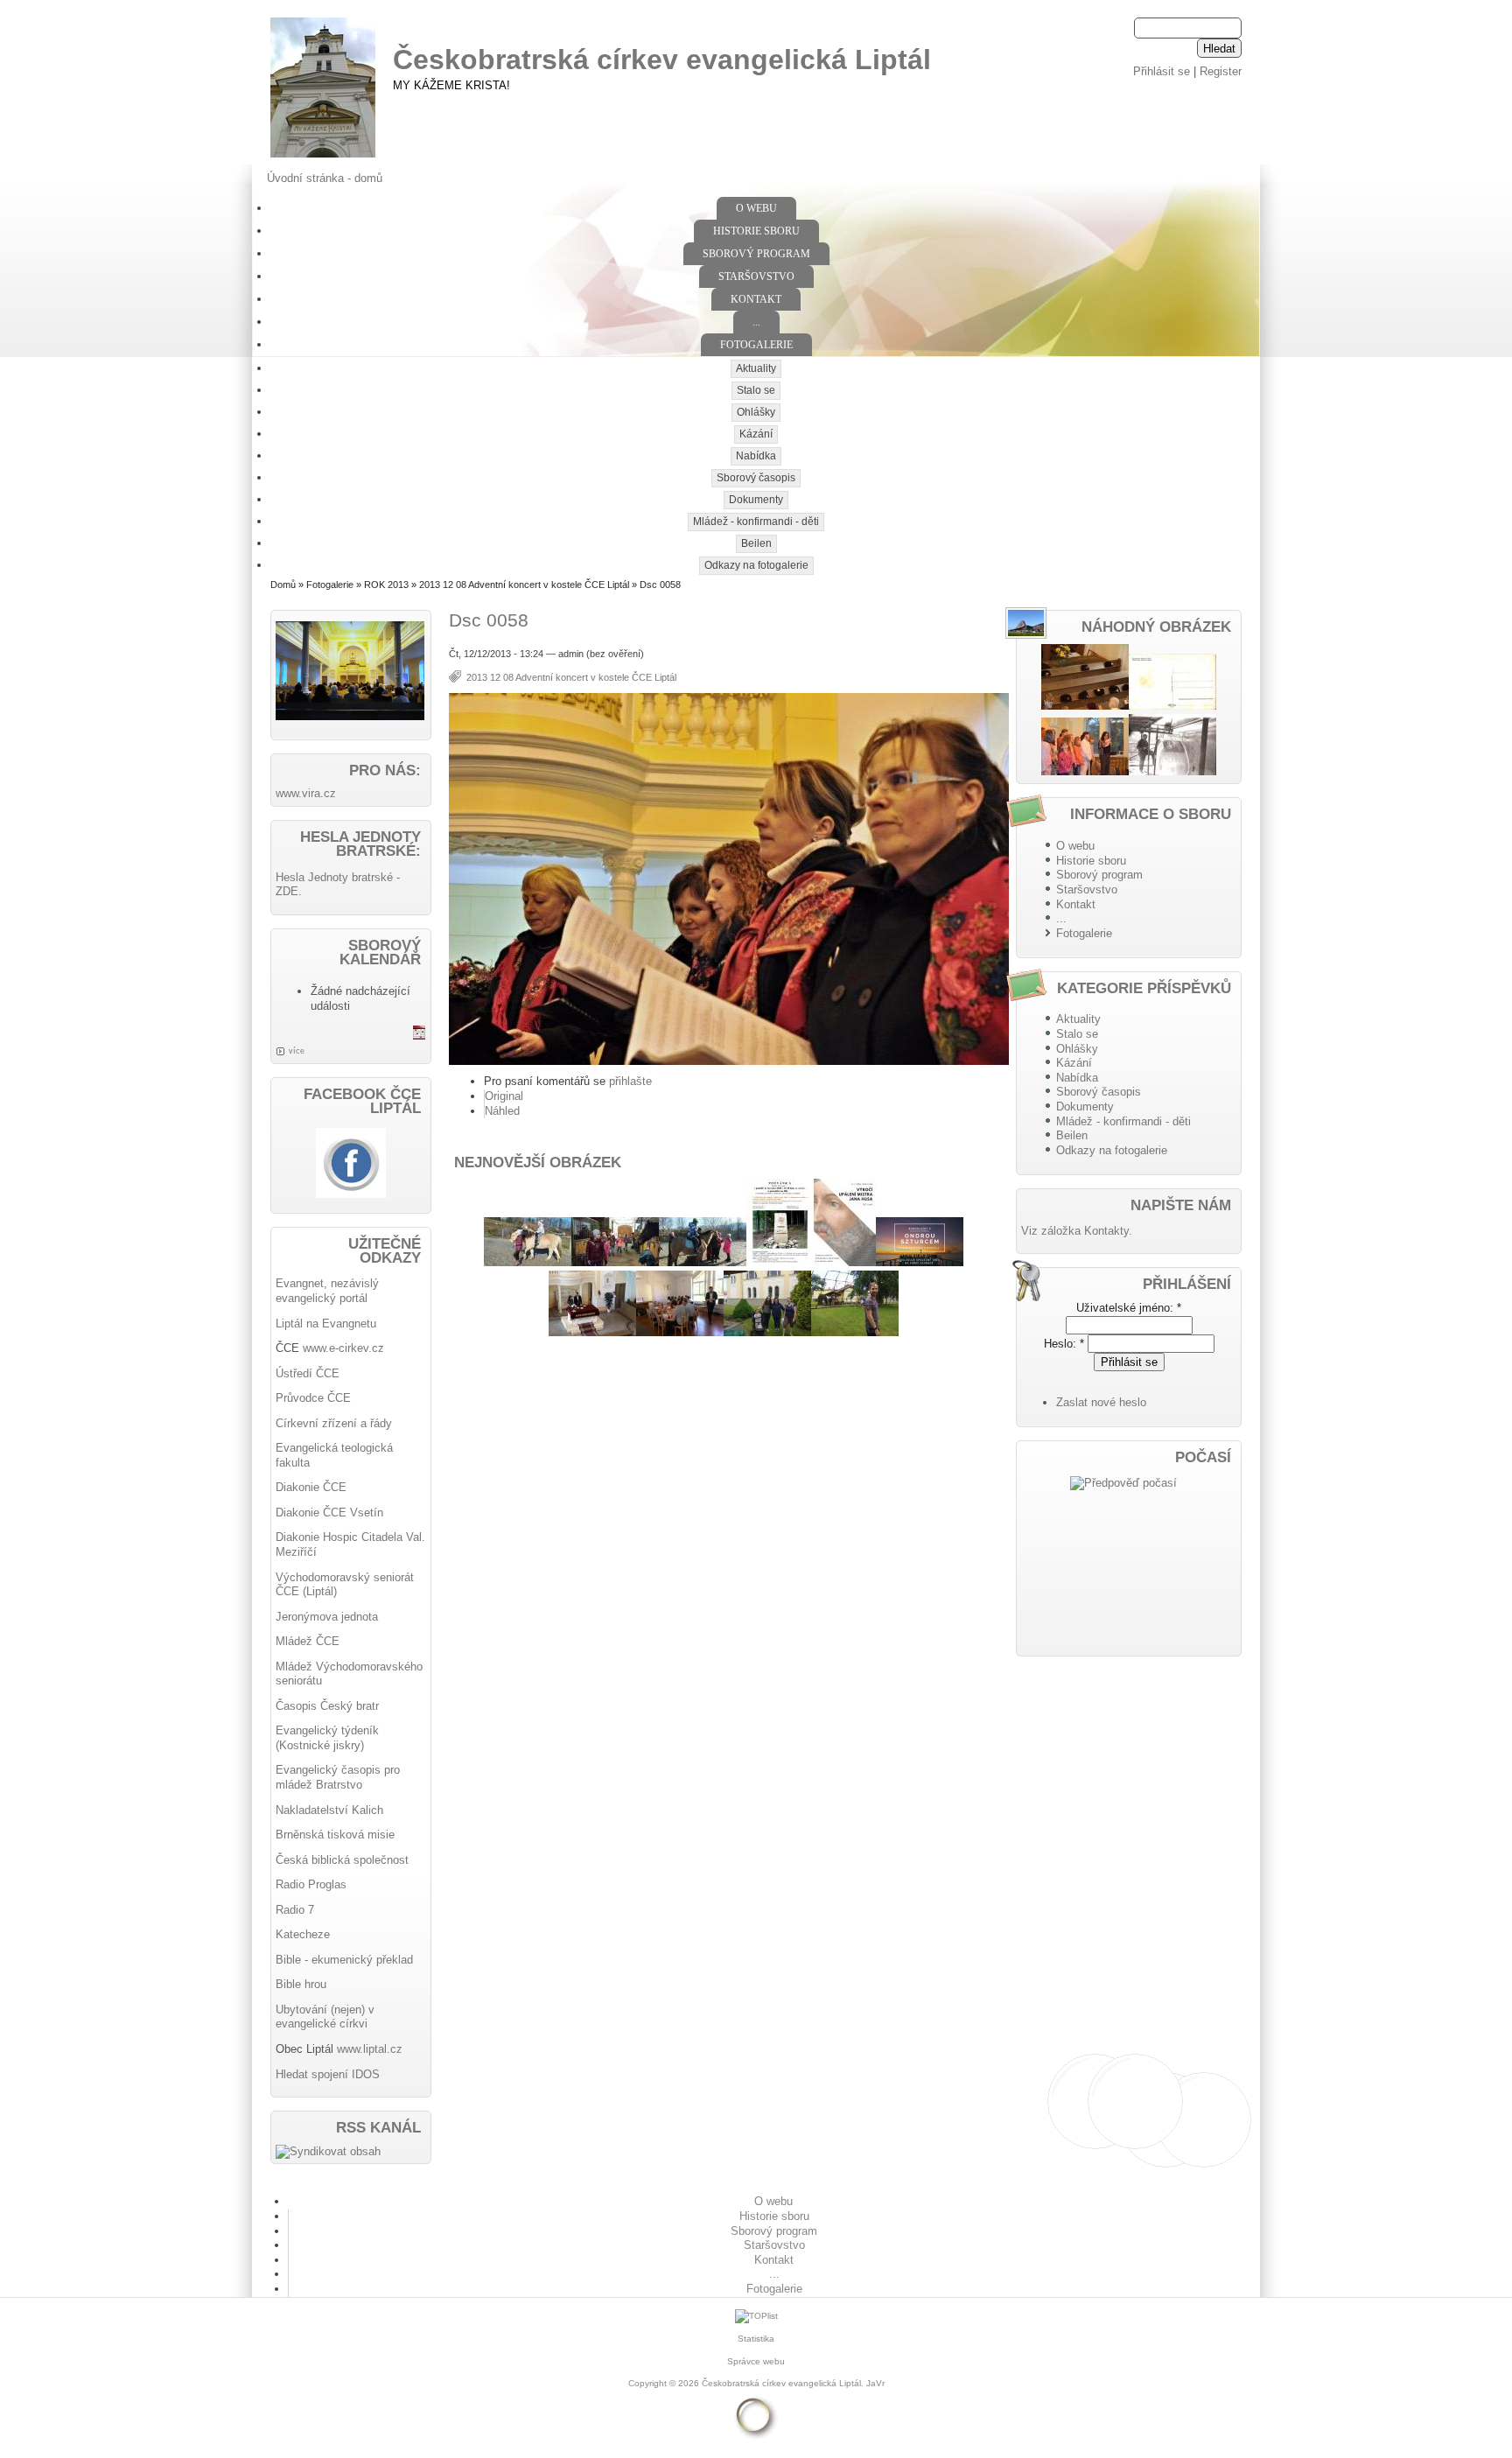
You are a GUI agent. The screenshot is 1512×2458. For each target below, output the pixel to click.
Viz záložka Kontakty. (1077, 1231)
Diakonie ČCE (311, 1487)
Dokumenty (756, 500)
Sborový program (756, 254)
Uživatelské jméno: (1129, 1308)
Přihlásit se (1162, 71)
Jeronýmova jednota (327, 1617)
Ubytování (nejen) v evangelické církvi (325, 2017)
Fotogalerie (756, 345)
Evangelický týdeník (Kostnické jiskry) (327, 1738)
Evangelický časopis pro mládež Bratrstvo (338, 1777)
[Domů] (323, 158)
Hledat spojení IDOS (328, 2074)
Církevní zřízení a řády (334, 1423)
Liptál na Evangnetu (326, 1324)
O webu (756, 208)
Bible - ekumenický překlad (344, 1960)
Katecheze (303, 1934)
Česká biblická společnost (342, 1860)
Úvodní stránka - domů (325, 178)
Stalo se (756, 390)
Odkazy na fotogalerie (756, 565)
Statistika (756, 2339)
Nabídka (756, 456)
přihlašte (630, 1081)
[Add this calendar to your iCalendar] (419, 1036)
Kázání (756, 434)
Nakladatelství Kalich (329, 1810)
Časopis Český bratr (327, 1706)
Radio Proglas (311, 1884)
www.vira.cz (306, 793)
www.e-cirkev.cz (343, 1348)
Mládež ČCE (308, 1641)
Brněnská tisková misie (335, 1835)
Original (504, 1096)
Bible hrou (301, 1984)
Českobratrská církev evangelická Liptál (662, 60)
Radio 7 (295, 1910)
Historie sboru (756, 231)
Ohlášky (756, 412)
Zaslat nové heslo (1101, 1402)
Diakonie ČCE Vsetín (329, 1513)
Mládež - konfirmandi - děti (756, 522)
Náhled (502, 1111)
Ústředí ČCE (308, 1373)
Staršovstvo (756, 277)
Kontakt (756, 299)
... (756, 322)
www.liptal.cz (370, 2049)
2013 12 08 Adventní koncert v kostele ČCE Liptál (524, 585)
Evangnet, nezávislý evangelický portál (327, 1291)
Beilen (756, 543)
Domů (283, 585)
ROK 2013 (386, 585)
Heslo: (1064, 1344)
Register (1221, 71)
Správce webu (756, 2361)
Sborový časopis (756, 478)
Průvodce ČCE (313, 1398)
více (297, 1051)
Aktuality (756, 368)
